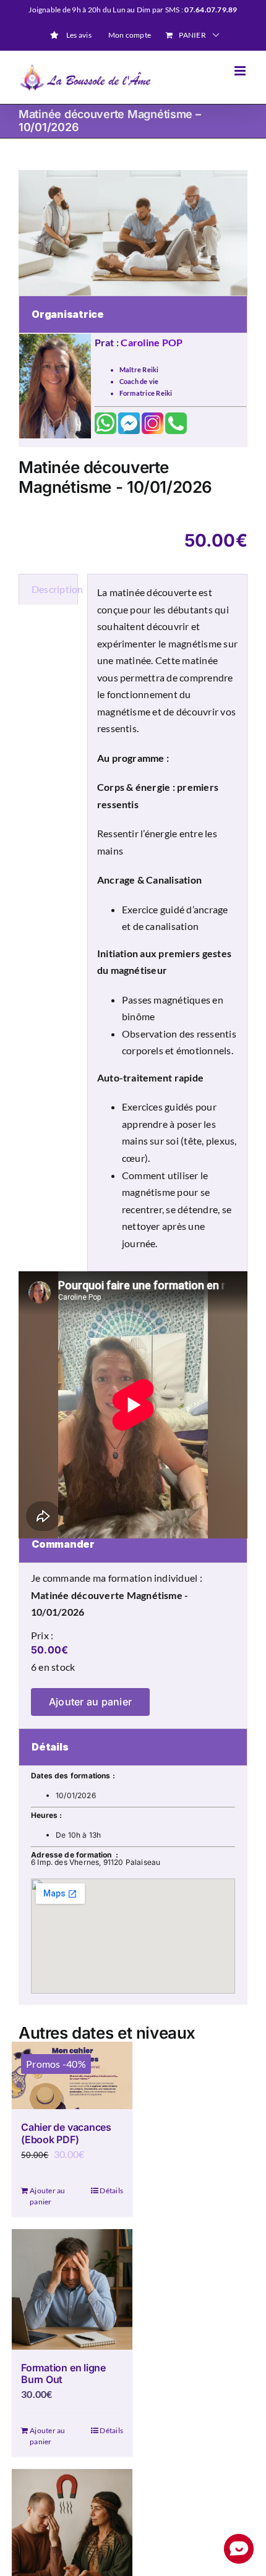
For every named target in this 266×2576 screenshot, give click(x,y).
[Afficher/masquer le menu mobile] (241, 71)
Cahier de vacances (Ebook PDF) (66, 2133)
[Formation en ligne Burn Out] (72, 2289)
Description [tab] (55, 589)
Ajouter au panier (90, 1702)
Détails (111, 2190)
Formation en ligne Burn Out (63, 2373)
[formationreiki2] (133, 233)
